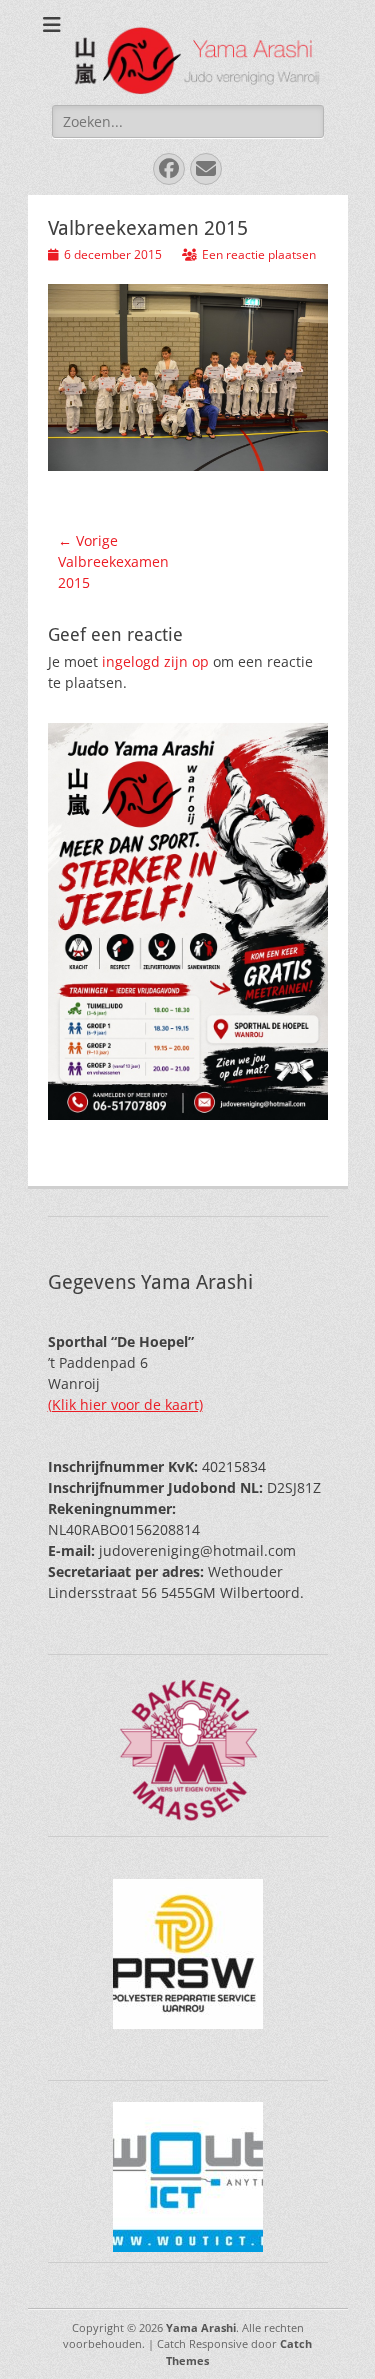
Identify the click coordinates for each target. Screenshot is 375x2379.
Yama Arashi (201, 2327)
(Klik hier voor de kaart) (125, 1404)
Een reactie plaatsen (259, 254)
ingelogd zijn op (155, 661)
